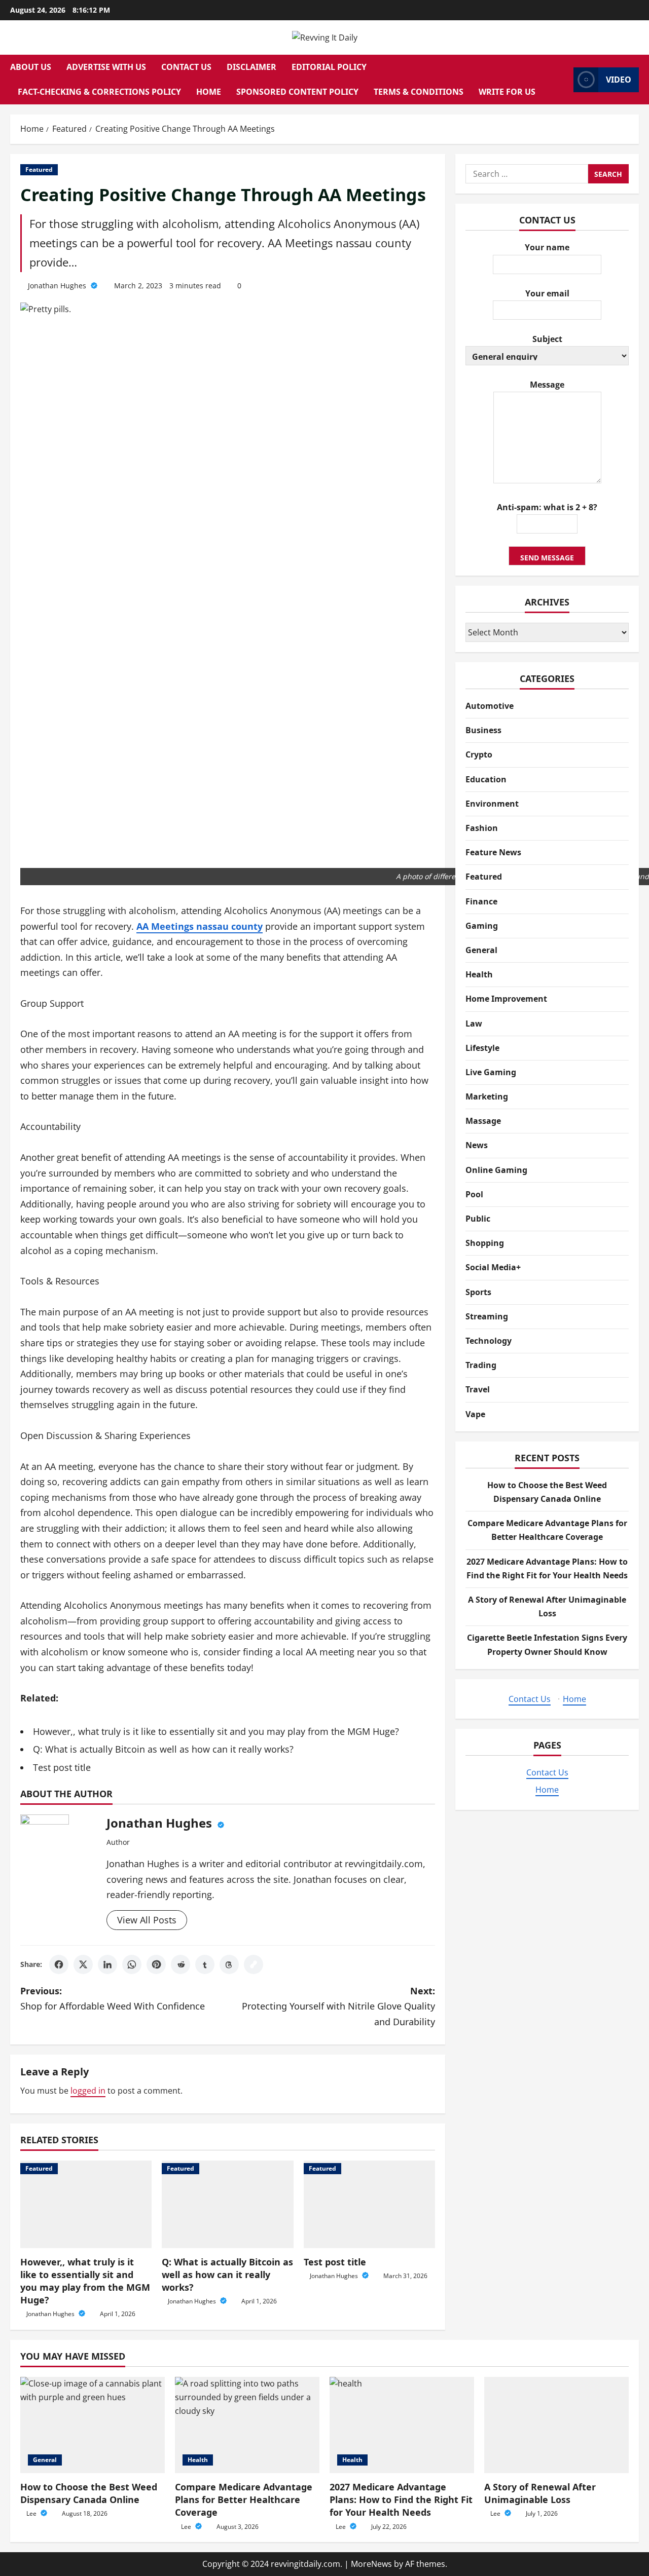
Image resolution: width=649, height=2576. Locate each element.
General (481, 950)
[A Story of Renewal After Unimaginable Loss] (556, 2425)
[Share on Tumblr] (205, 1964)
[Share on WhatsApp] (132, 1964)
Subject (547, 338)
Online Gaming (496, 1169)
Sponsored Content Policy (297, 92)
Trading (481, 1365)
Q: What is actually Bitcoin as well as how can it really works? (163, 1749)
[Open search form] (563, 80)
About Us (31, 67)
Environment (492, 803)
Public (478, 1218)
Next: (338, 2006)
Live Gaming (491, 1072)
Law (474, 1023)
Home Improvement (506, 999)
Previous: (113, 1999)
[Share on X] (83, 1964)
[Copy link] (254, 1964)
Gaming (482, 925)
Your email (547, 293)
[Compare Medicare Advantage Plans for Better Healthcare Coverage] (247, 2425)
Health (479, 974)
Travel (478, 1389)
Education (486, 779)
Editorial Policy (329, 67)
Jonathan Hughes (58, 286)
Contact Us (186, 67)
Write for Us (507, 92)
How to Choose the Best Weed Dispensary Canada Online (89, 2493)
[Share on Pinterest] (156, 1964)
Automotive (490, 705)
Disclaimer (251, 67)
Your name (547, 247)
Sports (478, 1292)
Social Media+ (493, 1267)
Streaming (487, 1316)
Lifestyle (482, 1047)
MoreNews (371, 2564)
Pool (474, 1194)
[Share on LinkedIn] (107, 1964)
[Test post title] (369, 2204)
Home (209, 92)
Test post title (62, 1767)
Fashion (482, 827)
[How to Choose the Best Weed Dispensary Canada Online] (93, 2425)
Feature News (493, 852)
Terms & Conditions (419, 92)
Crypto (479, 754)
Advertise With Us (106, 67)
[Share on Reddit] (181, 1964)
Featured (39, 169)
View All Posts (147, 1920)
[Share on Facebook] (59, 1964)
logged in (88, 2091)
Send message (547, 557)
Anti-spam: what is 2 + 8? (547, 507)
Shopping (485, 1242)
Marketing (487, 1096)
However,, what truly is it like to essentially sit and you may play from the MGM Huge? (216, 1731)
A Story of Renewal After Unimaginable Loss (540, 2493)
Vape (475, 1414)
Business (483, 730)
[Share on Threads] (229, 1964)
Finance (481, 901)
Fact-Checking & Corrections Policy (99, 92)
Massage (483, 1121)
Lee (32, 2513)
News (477, 1145)
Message (547, 384)
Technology (489, 1340)
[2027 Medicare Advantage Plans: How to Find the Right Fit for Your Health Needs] (402, 2425)
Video (619, 80)
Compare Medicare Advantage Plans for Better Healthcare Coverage (244, 2499)
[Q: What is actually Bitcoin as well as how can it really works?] (227, 2204)
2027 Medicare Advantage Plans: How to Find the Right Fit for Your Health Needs (401, 2499)
